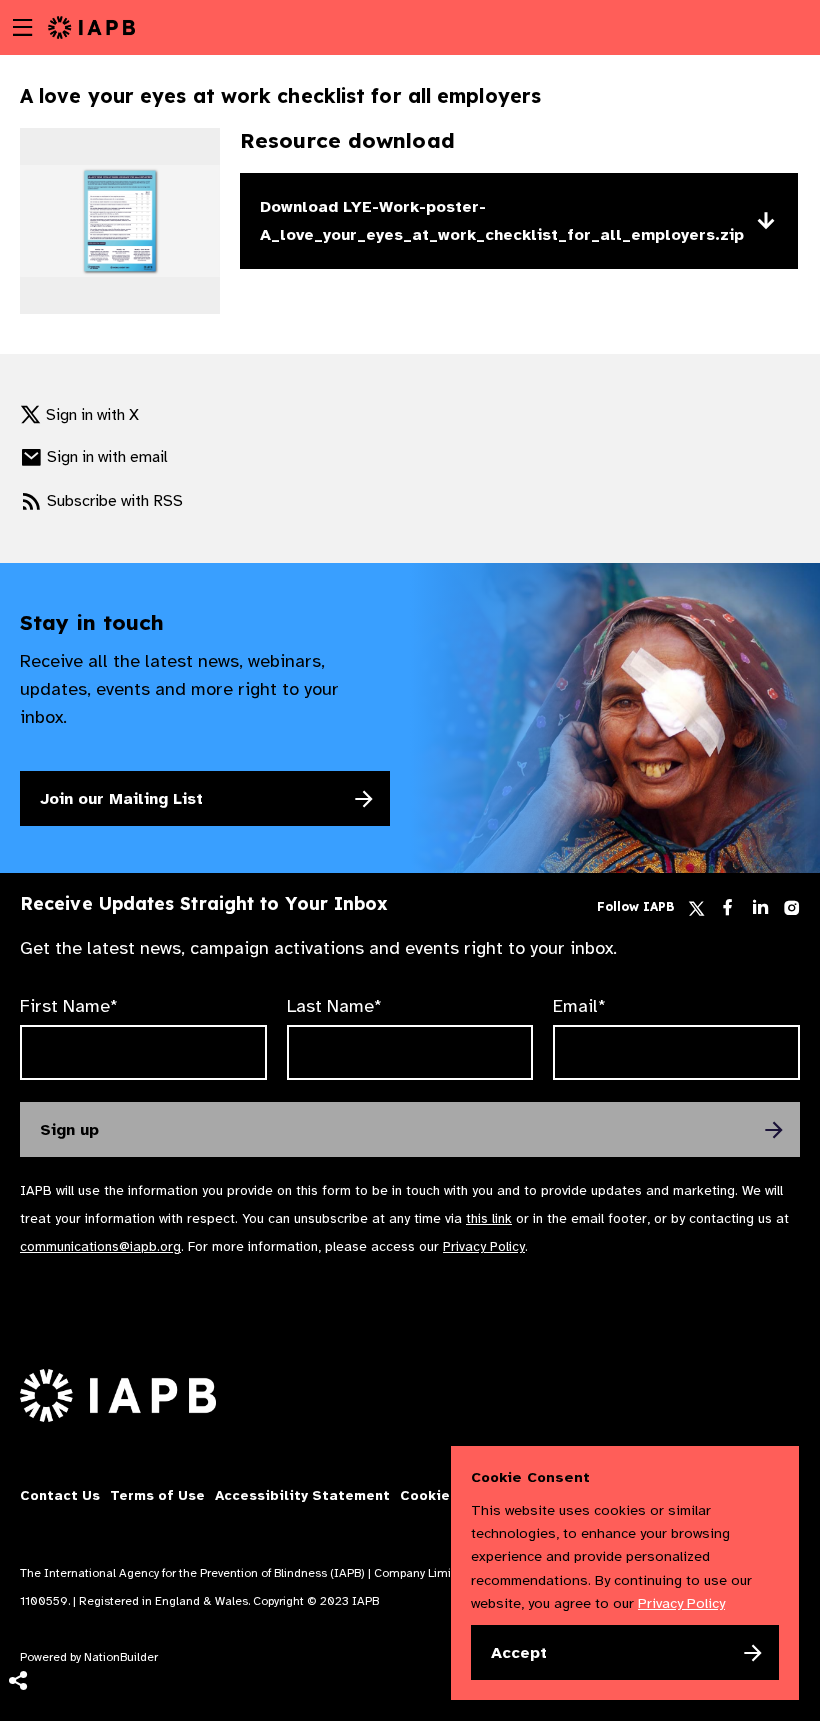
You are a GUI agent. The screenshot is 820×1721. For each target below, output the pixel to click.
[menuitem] (17, 1451)
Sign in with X (92, 415)
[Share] (17, 1681)
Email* (579, 1006)
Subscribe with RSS (115, 501)
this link (489, 1218)
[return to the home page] (91, 26)
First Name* (69, 1006)
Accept (519, 1653)
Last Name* (334, 1006)
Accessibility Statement (302, 1495)
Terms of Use (157, 1495)
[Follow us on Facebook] (727, 911)
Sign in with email (107, 457)
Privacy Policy (484, 1246)
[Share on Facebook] (17, 1571)
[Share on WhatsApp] (17, 1651)
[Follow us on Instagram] (791, 911)
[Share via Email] (17, 1491)
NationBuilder (121, 1657)
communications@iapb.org (100, 1246)
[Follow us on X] (696, 908)
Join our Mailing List (121, 799)
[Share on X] (17, 1531)
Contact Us (60, 1495)
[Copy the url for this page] (17, 1451)
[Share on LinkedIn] (17, 1611)
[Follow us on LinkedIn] (760, 911)
